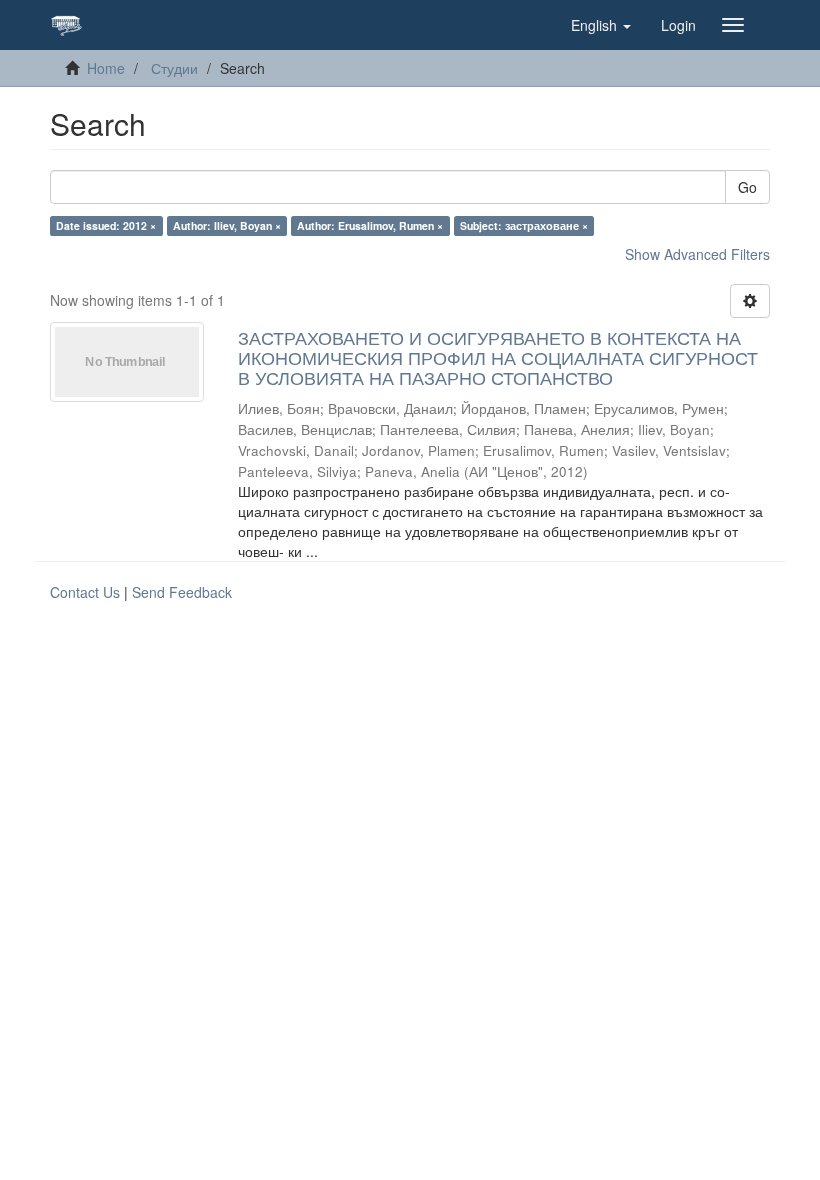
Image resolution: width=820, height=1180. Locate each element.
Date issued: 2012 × (106, 225)
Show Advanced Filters (697, 254)
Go (747, 187)
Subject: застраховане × (524, 225)
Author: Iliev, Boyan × (227, 225)
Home (106, 68)
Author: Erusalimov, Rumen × (370, 225)
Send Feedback (182, 592)
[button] (601, 25)
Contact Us (85, 592)
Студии (174, 68)
